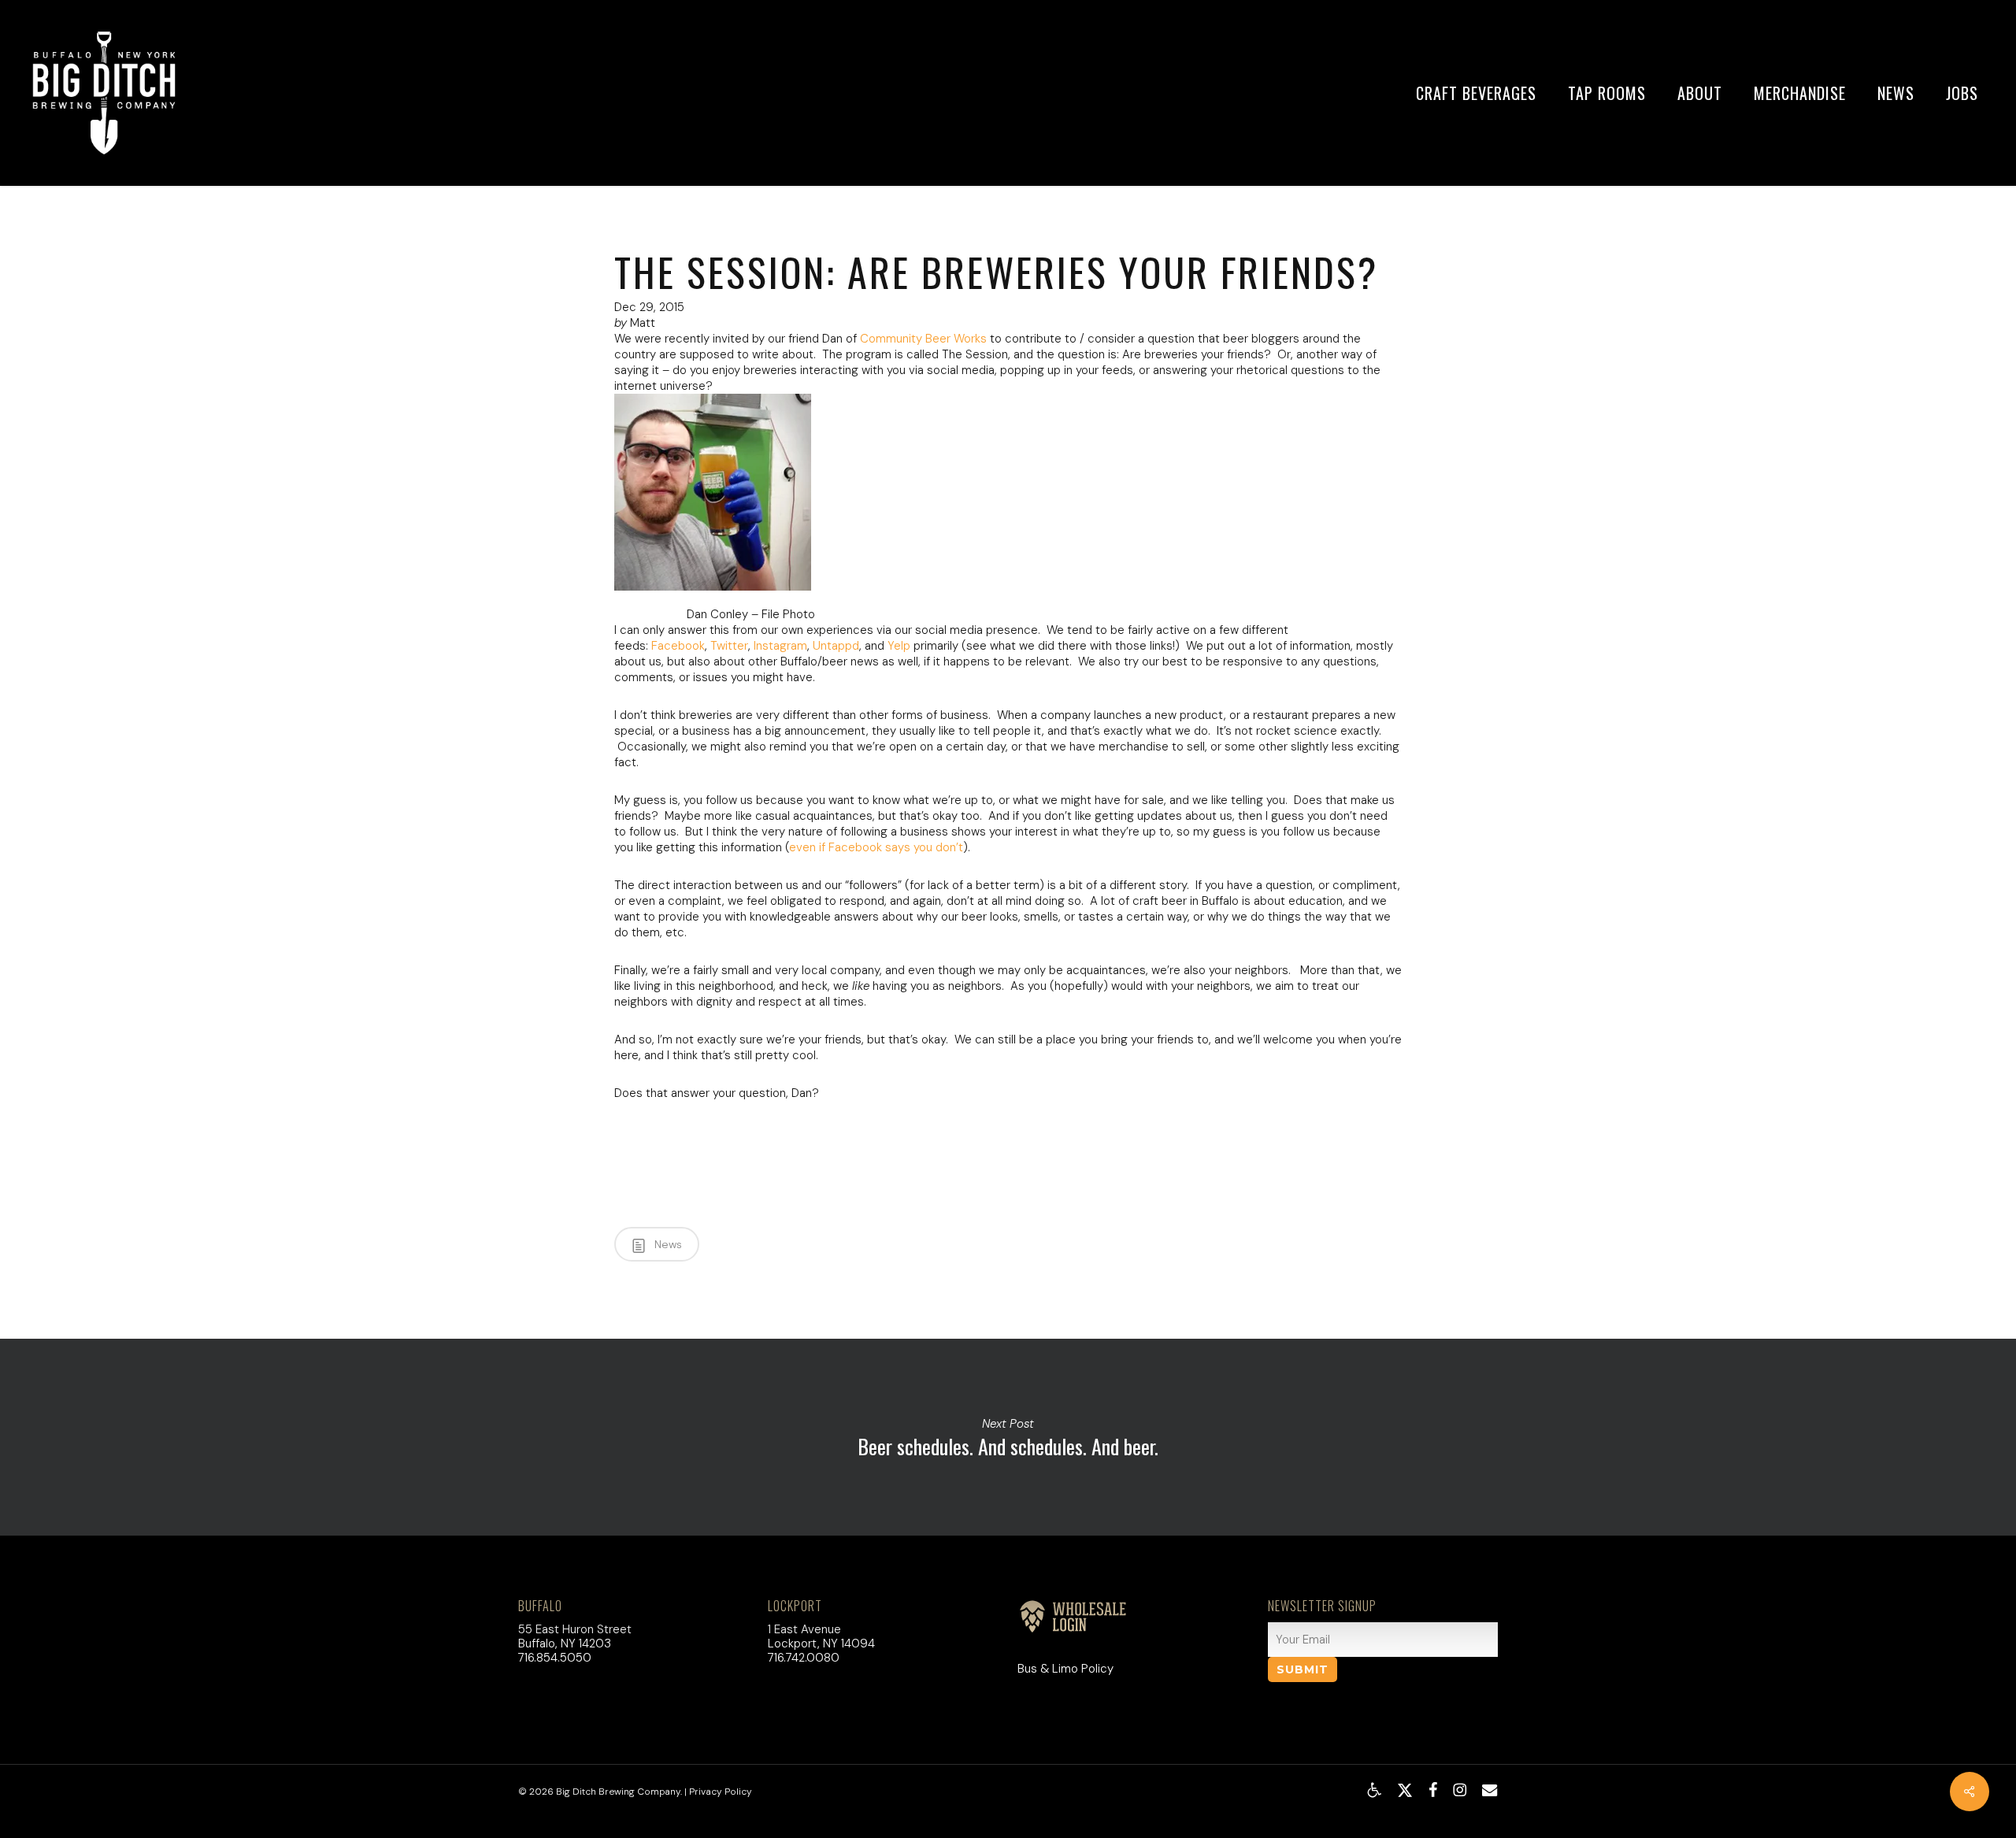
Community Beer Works (923, 339)
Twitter (729, 646)
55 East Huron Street (575, 1629)
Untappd (836, 646)
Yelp (899, 646)
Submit (1303, 1669)
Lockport (795, 1606)
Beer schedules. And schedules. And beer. (1008, 1437)
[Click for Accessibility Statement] (1374, 1790)
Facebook (678, 646)
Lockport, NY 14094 (821, 1643)
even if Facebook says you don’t (876, 847)
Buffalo (540, 1606)
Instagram (780, 646)
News (667, 1244)
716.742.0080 (804, 1658)
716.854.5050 (555, 1658)
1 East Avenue (804, 1629)
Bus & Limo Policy (1065, 1669)
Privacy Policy (721, 1792)
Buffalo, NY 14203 (565, 1643)
